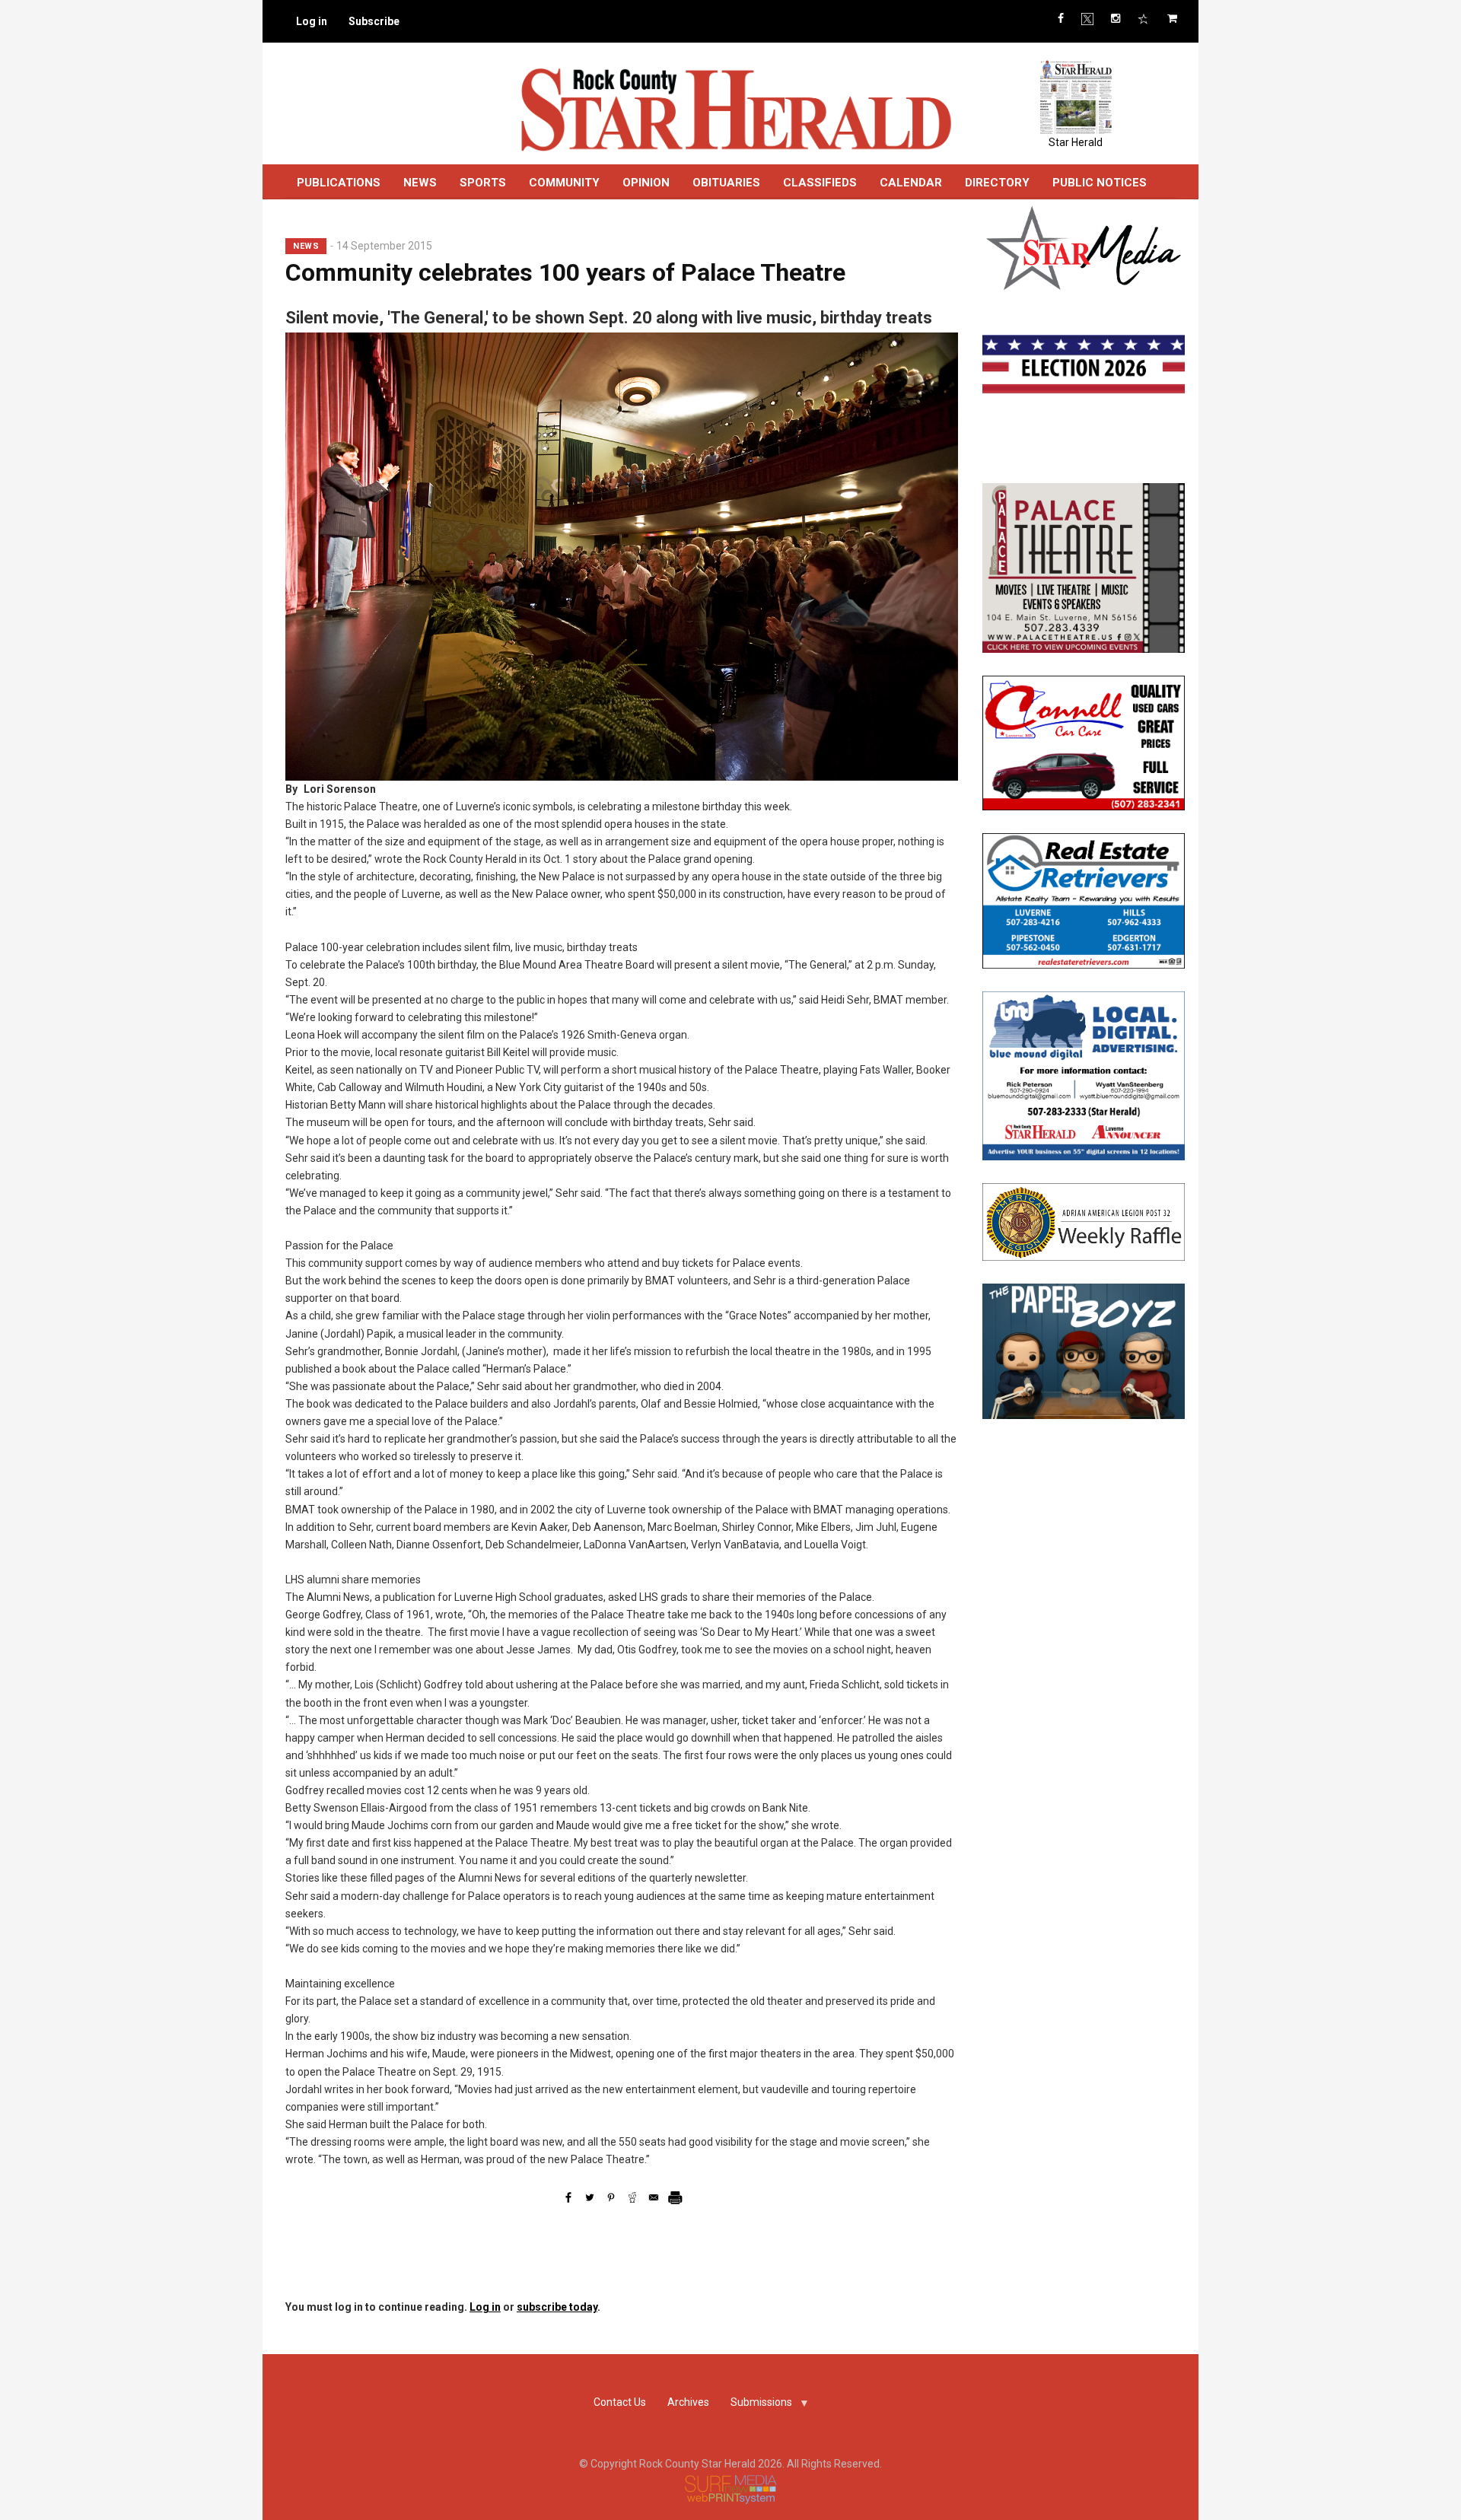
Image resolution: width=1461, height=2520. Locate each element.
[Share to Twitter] (590, 2197)
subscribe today (557, 2307)
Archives (688, 2402)
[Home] (735, 109)
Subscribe (374, 21)
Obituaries (726, 183)
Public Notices (1100, 183)
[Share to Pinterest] (611, 2197)
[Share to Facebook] (568, 2197)
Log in (312, 21)
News (420, 183)
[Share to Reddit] (632, 2197)
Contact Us (620, 2402)
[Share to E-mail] (654, 2197)
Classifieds (820, 183)
